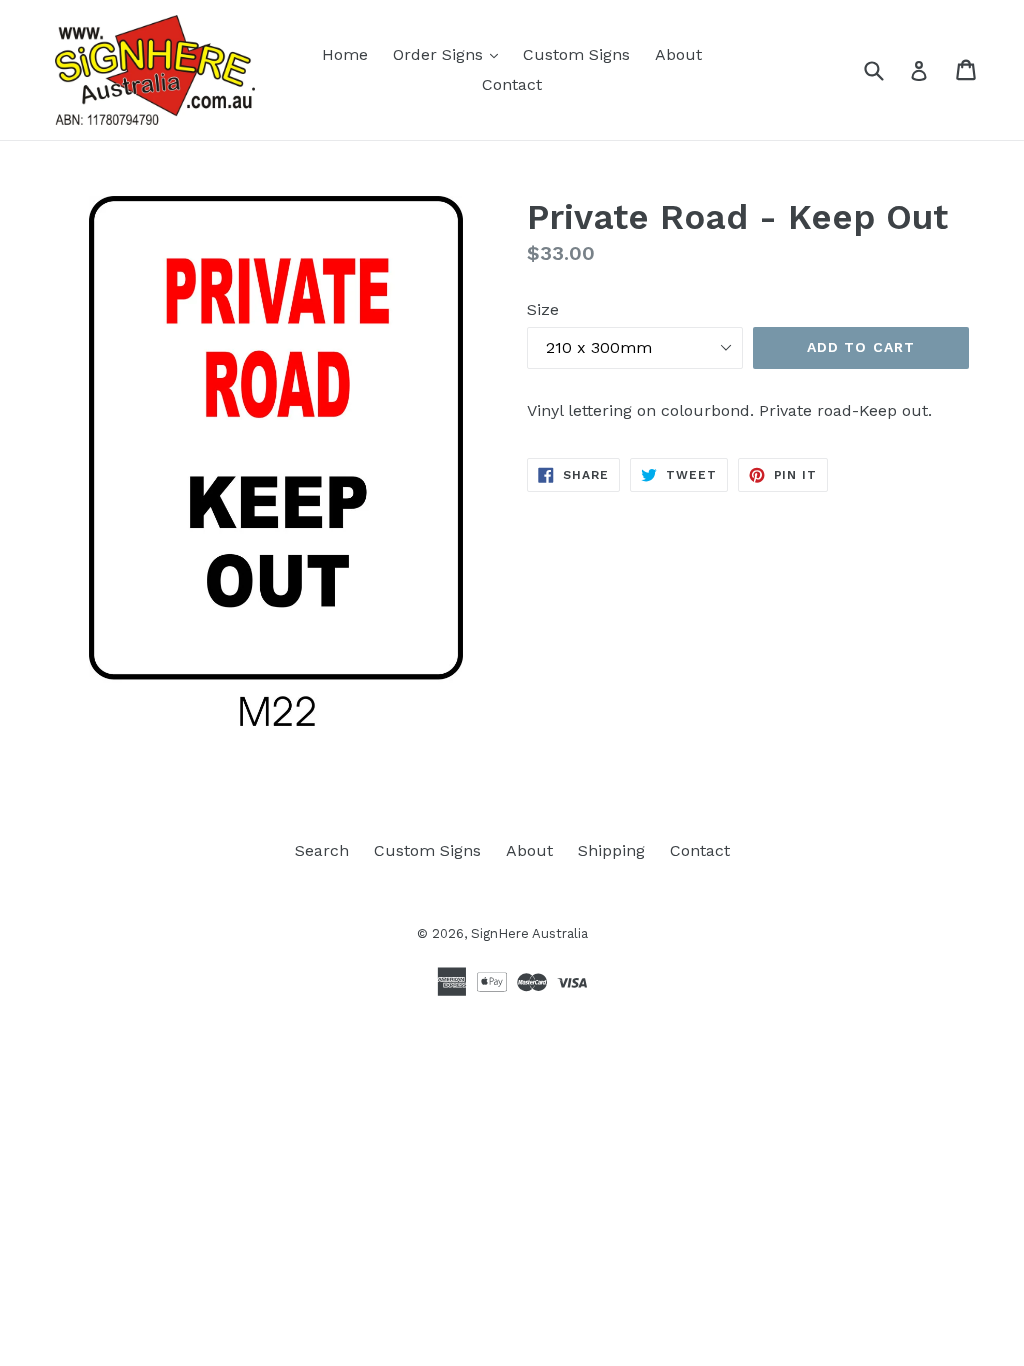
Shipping (611, 850)
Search (322, 850)
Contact (512, 84)
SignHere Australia (529, 933)
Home (345, 54)
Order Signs (450, 54)
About (678, 54)
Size (543, 309)
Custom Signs (576, 54)
